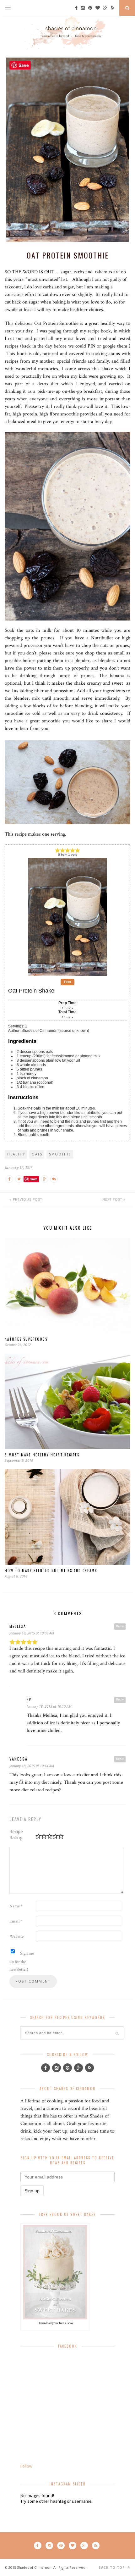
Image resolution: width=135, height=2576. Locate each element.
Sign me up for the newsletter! (22, 1961)
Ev (29, 1699)
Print (67, 982)
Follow (26, 2466)
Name (16, 1906)
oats (37, 1154)
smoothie (60, 1154)
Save (34, 1179)
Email (16, 1921)
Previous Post (27, 1199)
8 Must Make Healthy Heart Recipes (42, 1455)
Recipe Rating (16, 1834)
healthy (16, 1154)
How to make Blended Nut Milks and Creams (51, 1571)
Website (16, 1936)
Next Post (113, 1199)
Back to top (112, 2568)
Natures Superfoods (26, 1339)
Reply (120, 1626)
